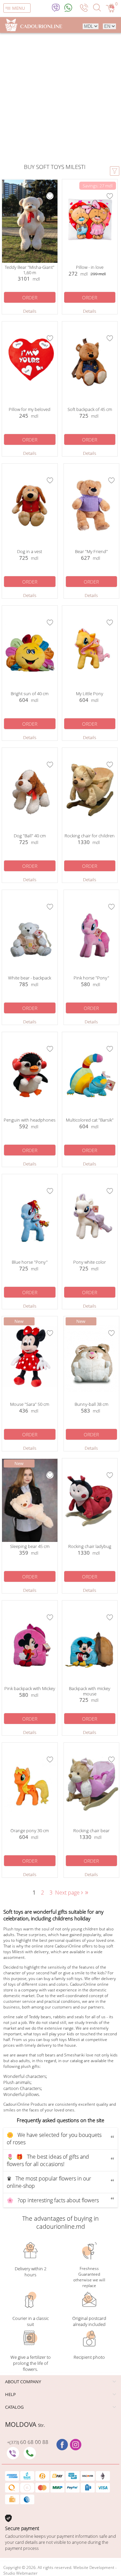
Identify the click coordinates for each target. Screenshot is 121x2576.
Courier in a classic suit (31, 2321)
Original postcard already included (89, 2321)
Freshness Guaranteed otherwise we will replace (89, 2277)
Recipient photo (89, 2357)
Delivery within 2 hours (31, 2272)
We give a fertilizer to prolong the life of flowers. (31, 2363)
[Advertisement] (61, 99)
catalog (14, 2407)
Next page (70, 1893)
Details (30, 311)
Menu (18, 8)
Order (30, 297)
